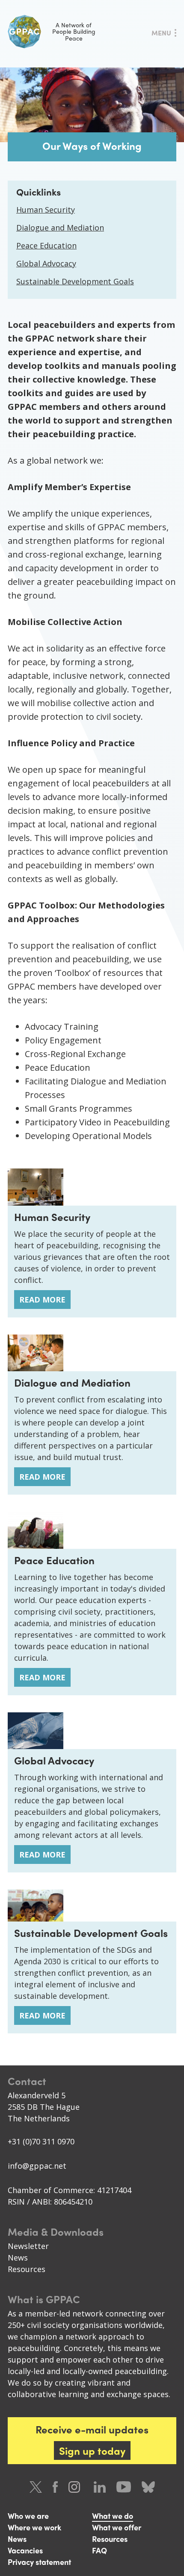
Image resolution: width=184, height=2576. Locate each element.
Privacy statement (39, 2562)
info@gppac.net (37, 2166)
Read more (42, 1300)
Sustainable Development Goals (75, 281)
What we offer (117, 2527)
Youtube (124, 2487)
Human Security (46, 210)
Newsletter (28, 2246)
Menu (161, 33)
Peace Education (46, 245)
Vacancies (25, 2550)
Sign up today (92, 2450)
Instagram (76, 2487)
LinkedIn (100, 2487)
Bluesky (148, 2487)
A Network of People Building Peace (74, 31)
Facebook (55, 2487)
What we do (113, 2516)
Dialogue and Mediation (60, 228)
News (18, 2258)
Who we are (28, 2516)
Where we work (34, 2527)
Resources (27, 2269)
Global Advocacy (46, 263)
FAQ (99, 2550)
